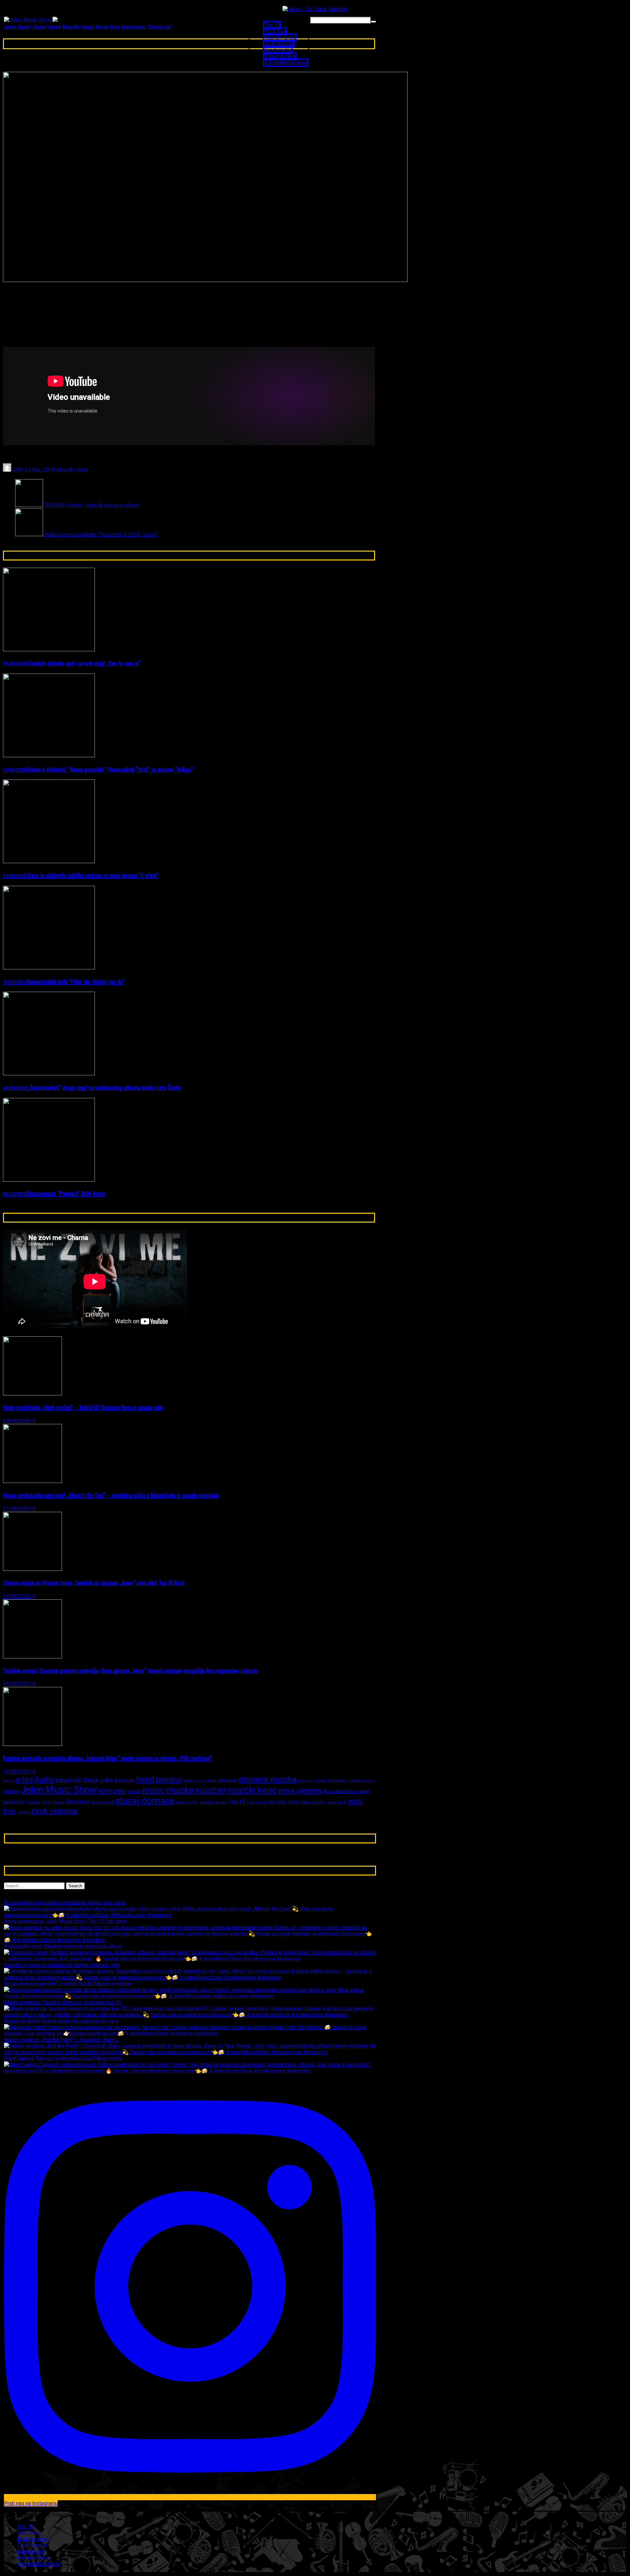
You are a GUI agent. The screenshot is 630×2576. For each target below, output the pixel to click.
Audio (44, 1779)
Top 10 (272, 25)
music (153, 1790)
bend (145, 1779)
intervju (11, 1791)
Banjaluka (125, 1780)
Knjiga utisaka (280, 56)
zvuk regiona (54, 1811)
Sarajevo (77, 1802)
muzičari (210, 1790)
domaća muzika (268, 1779)
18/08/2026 (17, 1772)
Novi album (335, 1791)
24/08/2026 (17, 1421)
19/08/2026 (17, 1684)
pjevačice (14, 1802)
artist (24, 1779)
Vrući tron (275, 31)
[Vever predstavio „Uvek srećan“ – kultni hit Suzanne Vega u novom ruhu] (32, 1394)
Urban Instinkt (313, 1802)
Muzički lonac (280, 38)
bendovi (169, 1780)
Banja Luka (98, 1780)
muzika (179, 1790)
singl (109, 1802)
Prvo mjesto (53, 1802)
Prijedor (33, 1802)
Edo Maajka (337, 1781)
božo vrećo (206, 1781)
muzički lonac (252, 1790)
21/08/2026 (17, 1509)
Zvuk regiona (279, 44)
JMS (17, 470)
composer (227, 1780)
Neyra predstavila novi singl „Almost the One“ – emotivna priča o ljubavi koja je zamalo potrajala (111, 1495)
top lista (277, 1802)
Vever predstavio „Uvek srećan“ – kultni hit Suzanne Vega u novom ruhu (83, 1407)
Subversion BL (187, 1803)
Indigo (369, 1781)
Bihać (189, 1781)
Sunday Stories (213, 1802)
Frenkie (355, 1781)
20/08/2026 (17, 1596)
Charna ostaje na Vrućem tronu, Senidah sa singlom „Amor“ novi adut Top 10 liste (94, 1582)
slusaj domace (145, 1801)
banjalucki (69, 1780)
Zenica (23, 1812)
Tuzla (293, 1802)
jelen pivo (112, 1791)
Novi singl (358, 1791)
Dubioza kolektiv (312, 1781)
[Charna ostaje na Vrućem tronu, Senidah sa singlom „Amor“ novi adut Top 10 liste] (32, 1569)
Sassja (97, 1802)
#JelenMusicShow (285, 62)
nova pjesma (300, 1790)
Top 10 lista (257, 1802)
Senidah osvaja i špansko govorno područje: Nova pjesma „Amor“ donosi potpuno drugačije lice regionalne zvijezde (130, 1670)
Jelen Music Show (59, 1790)
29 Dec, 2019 (40, 470)
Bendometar (278, 50)
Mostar (134, 1791)
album (8, 1781)
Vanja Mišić (337, 1802)
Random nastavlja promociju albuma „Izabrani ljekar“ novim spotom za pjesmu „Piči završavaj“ (108, 1758)
